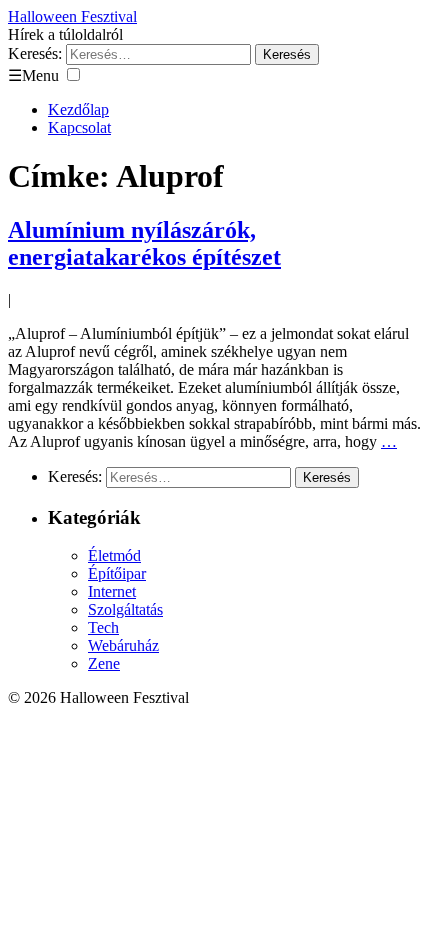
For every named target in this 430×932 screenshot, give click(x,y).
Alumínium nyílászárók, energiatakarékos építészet (144, 243)
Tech (103, 627)
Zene (104, 663)
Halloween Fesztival (72, 16)
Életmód (114, 555)
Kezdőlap (78, 109)
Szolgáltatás (125, 609)
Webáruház (123, 645)
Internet (112, 591)
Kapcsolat (79, 127)
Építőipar (117, 573)
